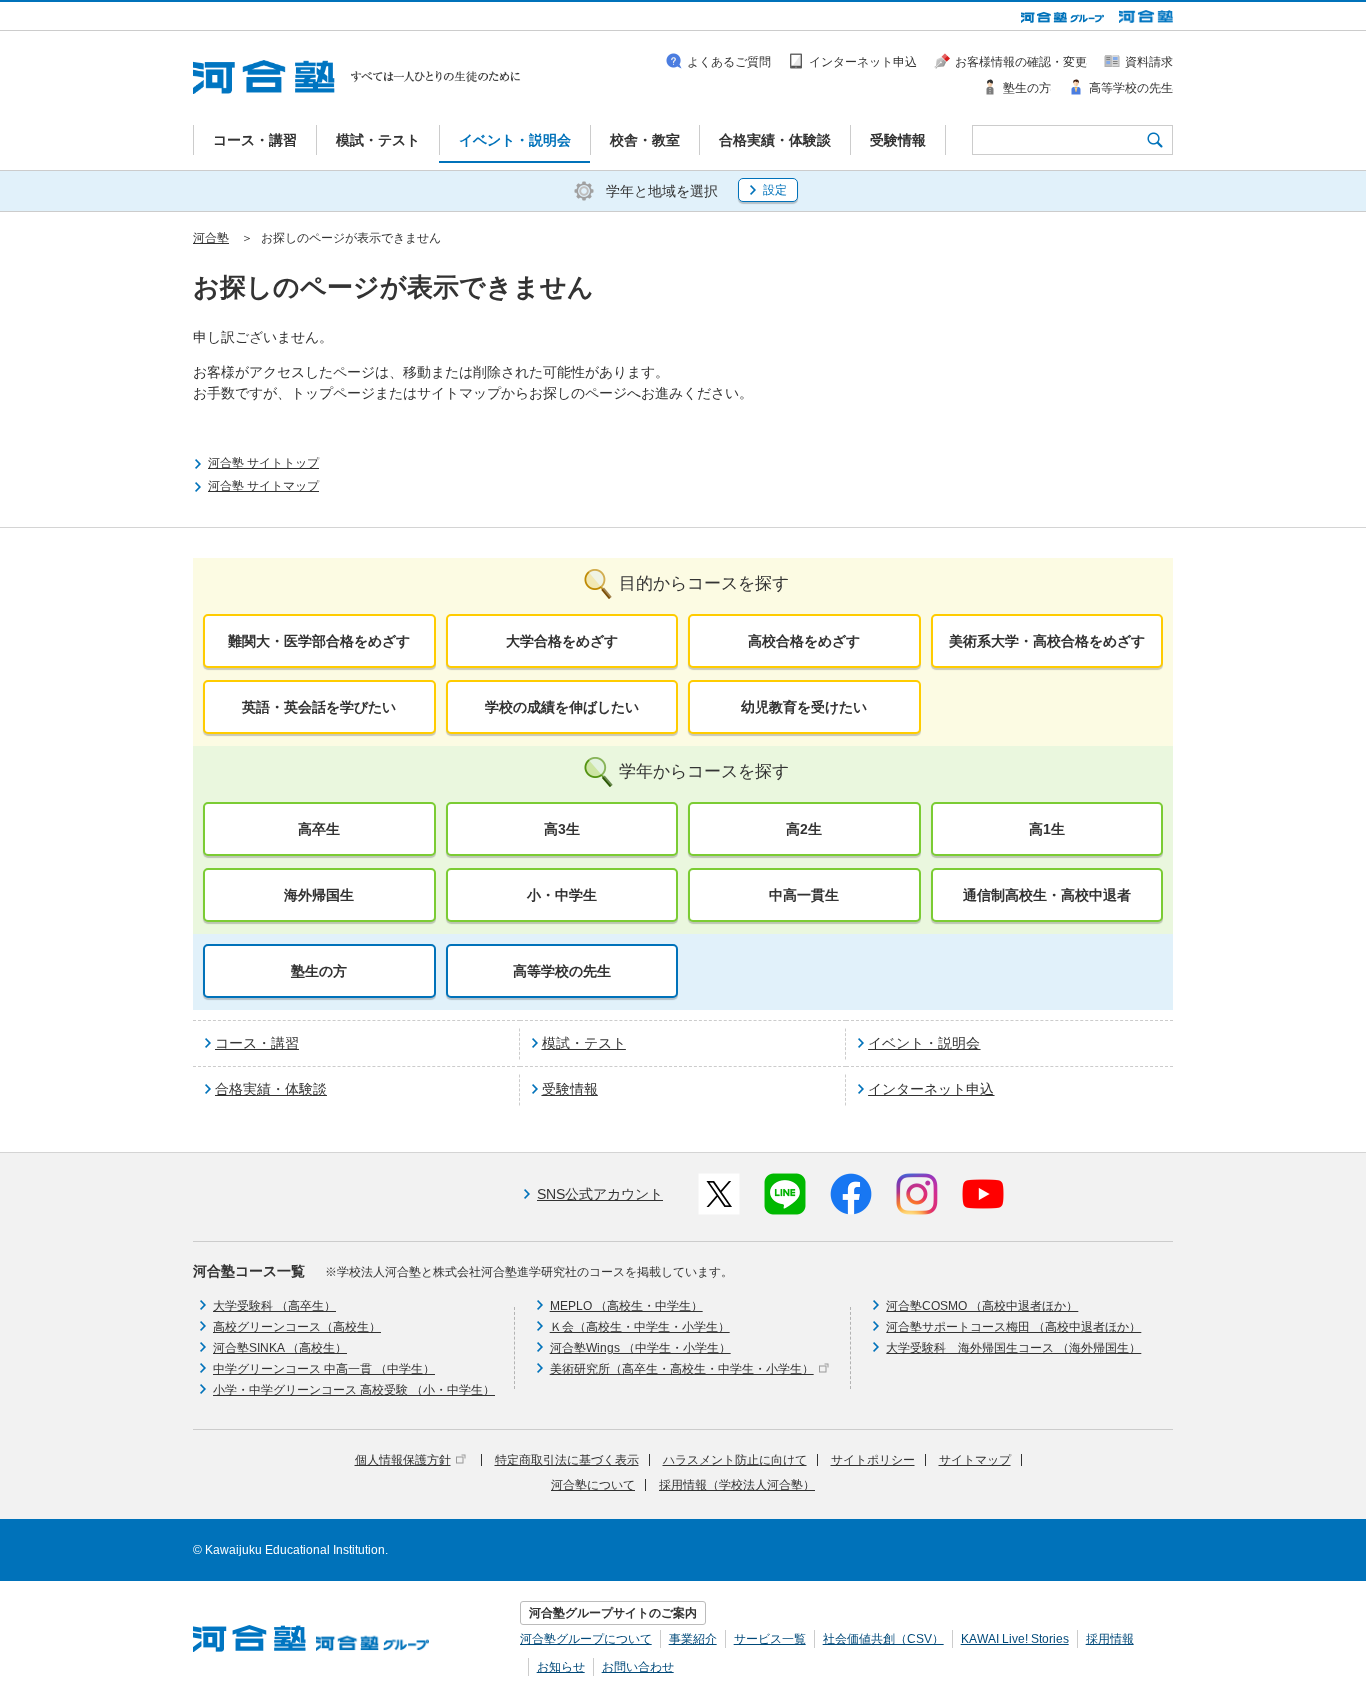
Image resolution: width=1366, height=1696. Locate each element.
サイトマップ (975, 1460)
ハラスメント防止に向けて (735, 1460)
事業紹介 (693, 1639)
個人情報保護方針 (403, 1460)
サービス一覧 (770, 1639)
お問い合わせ (638, 1667)
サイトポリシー (873, 1460)
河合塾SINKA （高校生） (280, 1348)
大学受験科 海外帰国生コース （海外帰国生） (1013, 1348)
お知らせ (561, 1667)
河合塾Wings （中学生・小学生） (640, 1348)
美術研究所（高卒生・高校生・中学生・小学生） (682, 1369)
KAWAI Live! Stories (1015, 1639)
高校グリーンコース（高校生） (297, 1327)
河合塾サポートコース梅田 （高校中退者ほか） (1013, 1327)
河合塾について (593, 1485)
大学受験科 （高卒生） (274, 1306)
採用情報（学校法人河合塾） (737, 1485)
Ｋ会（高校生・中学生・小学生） (640, 1327)
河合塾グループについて (586, 1639)
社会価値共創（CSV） (883, 1639)
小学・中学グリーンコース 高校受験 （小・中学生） (354, 1390)
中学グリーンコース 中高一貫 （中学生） (324, 1369)
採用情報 (1110, 1639)
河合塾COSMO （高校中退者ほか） (982, 1306)
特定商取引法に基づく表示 (567, 1460)
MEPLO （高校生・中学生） (626, 1306)
